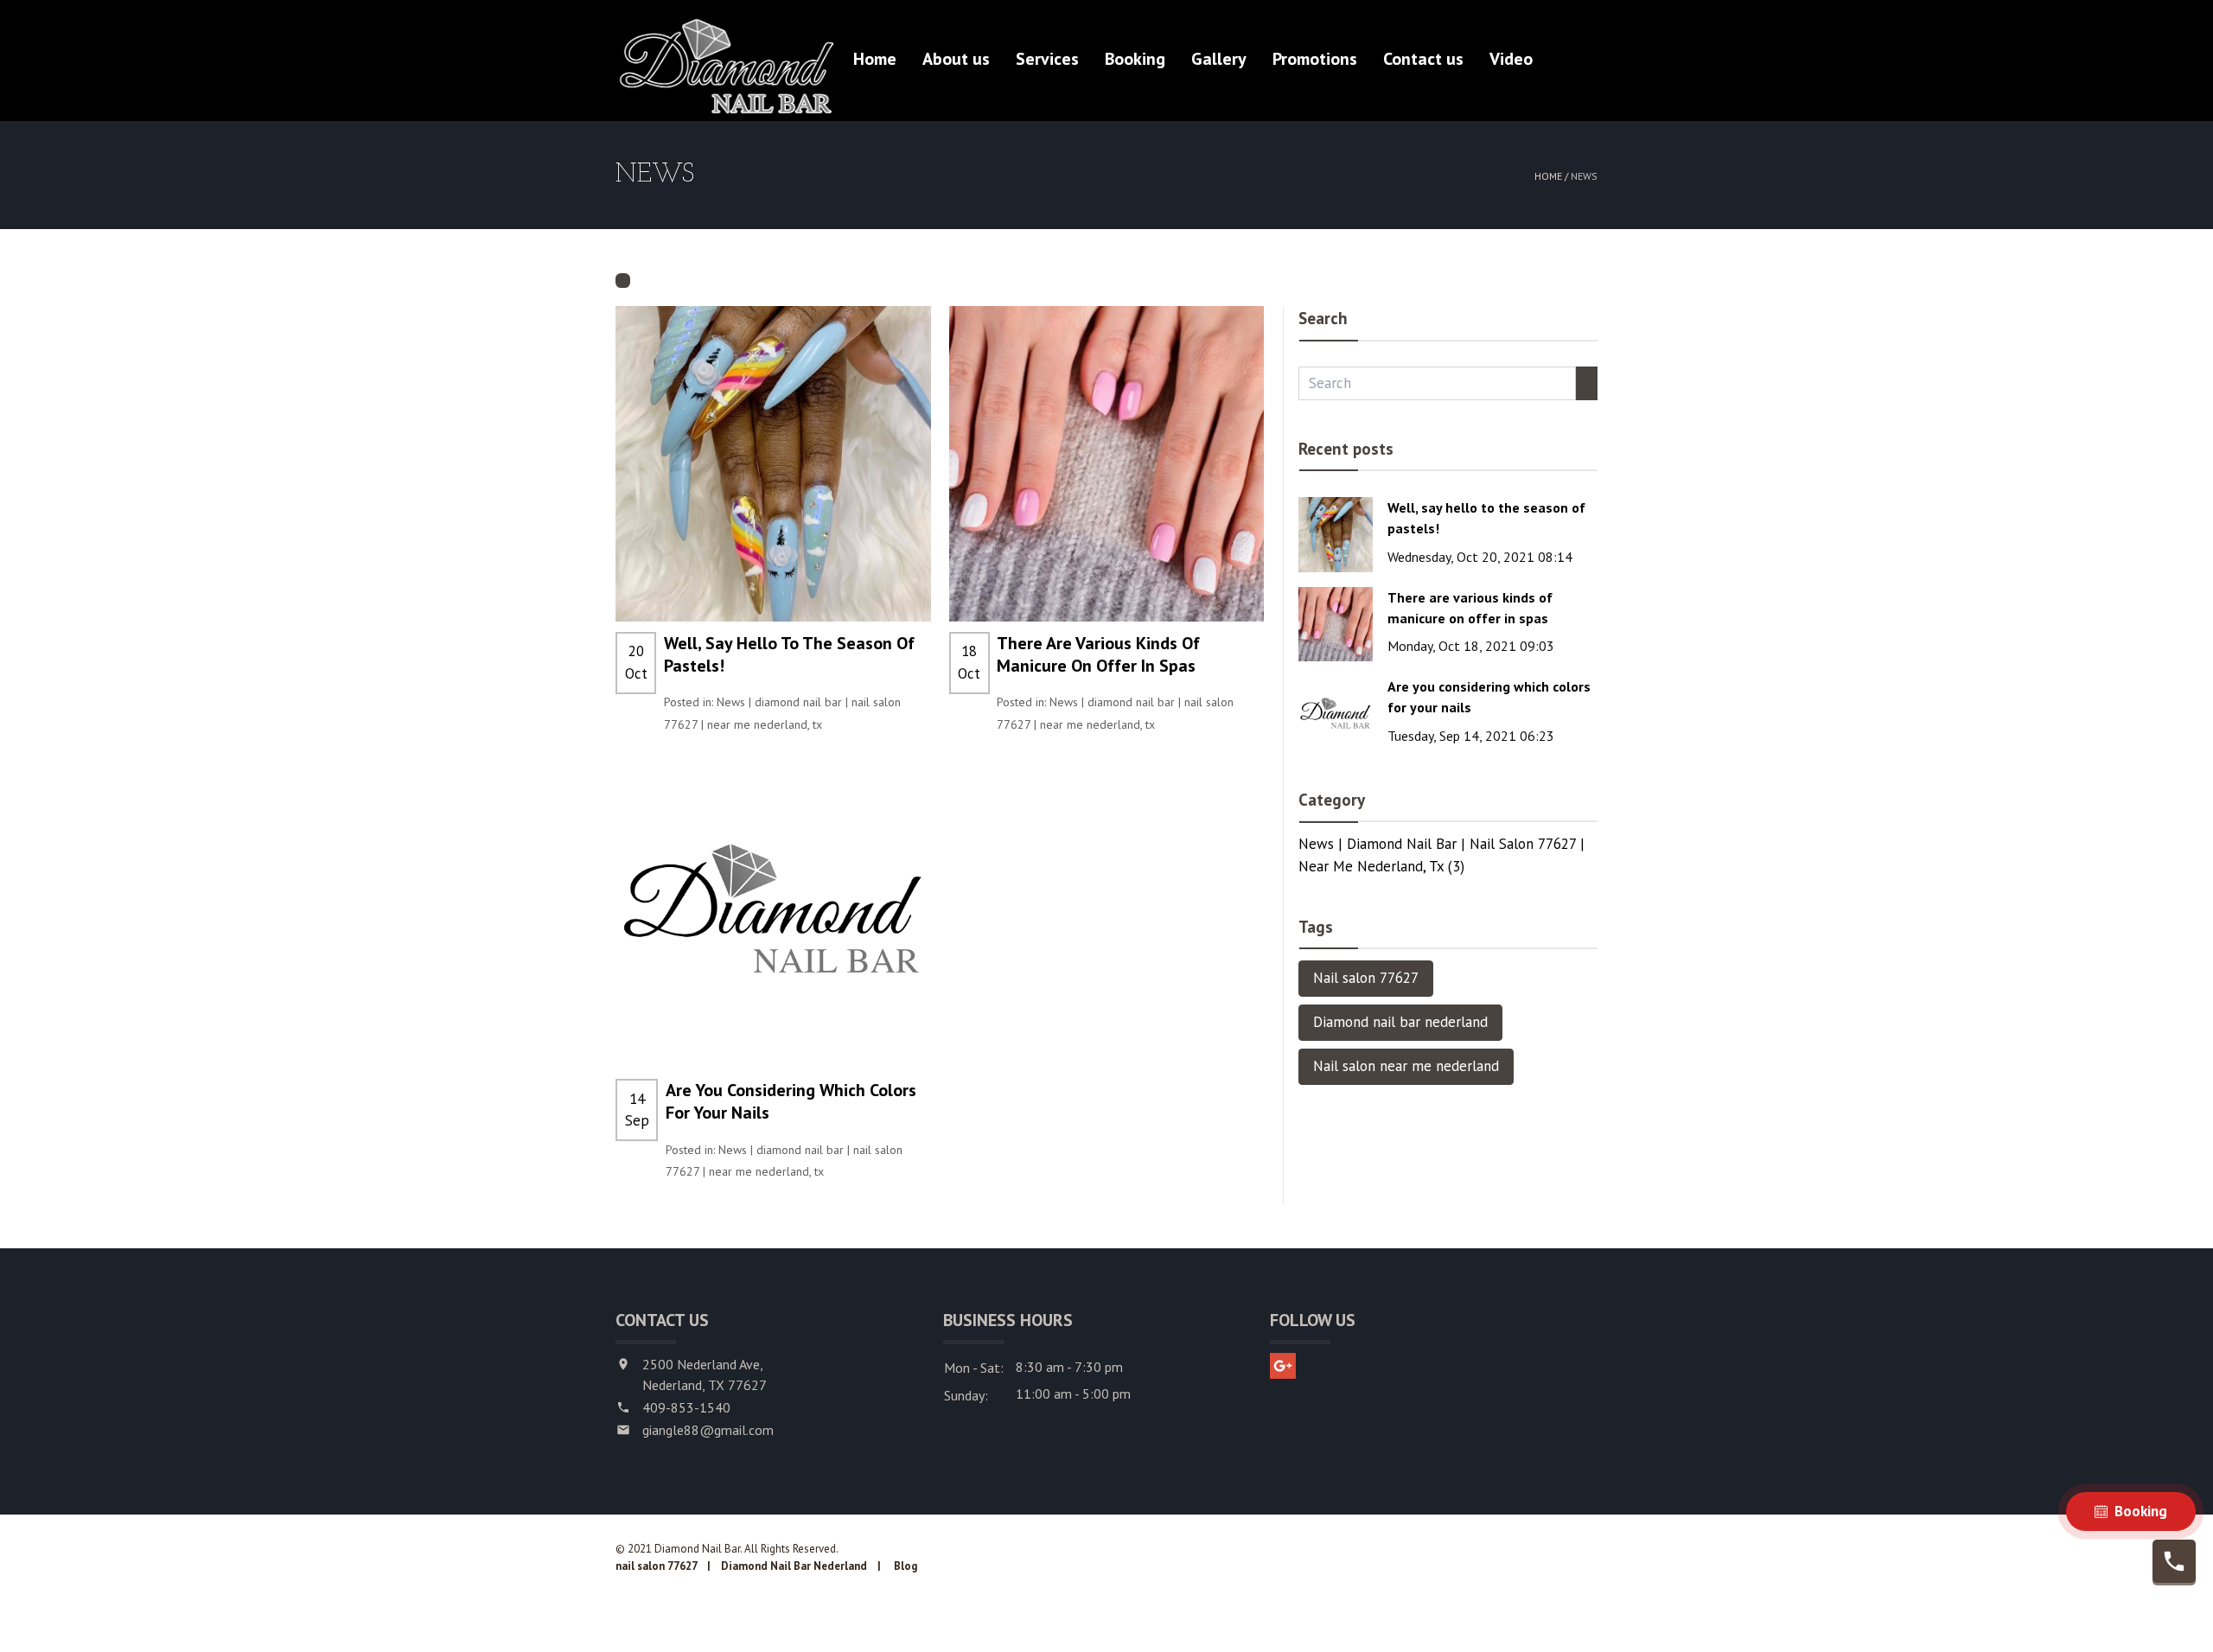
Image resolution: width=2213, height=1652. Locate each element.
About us (956, 59)
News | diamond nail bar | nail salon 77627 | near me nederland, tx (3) (1441, 855)
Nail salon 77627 (1366, 978)
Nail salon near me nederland (1406, 1066)
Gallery (1219, 59)
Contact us (1423, 59)
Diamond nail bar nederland (1400, 1022)
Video (1511, 59)
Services (1047, 59)
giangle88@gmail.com (708, 1430)
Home (875, 59)
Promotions (1315, 59)
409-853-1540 (686, 1407)
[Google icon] (1283, 1366)
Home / (1553, 176)
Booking (1135, 59)
